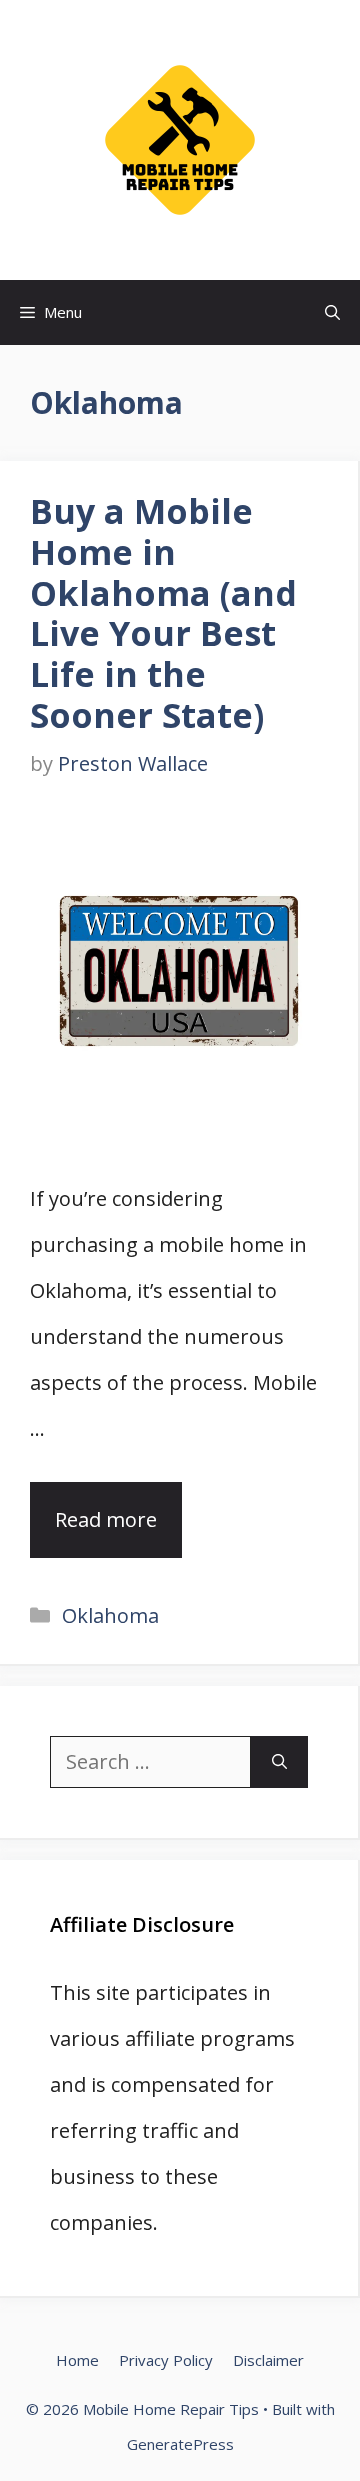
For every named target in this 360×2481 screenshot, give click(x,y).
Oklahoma (110, 1615)
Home (77, 2360)
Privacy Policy (166, 2360)
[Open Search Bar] (332, 312)
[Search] (279, 1762)
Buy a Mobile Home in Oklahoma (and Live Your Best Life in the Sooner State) (163, 613)
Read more (106, 1519)
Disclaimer (268, 2360)
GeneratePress (180, 2444)
